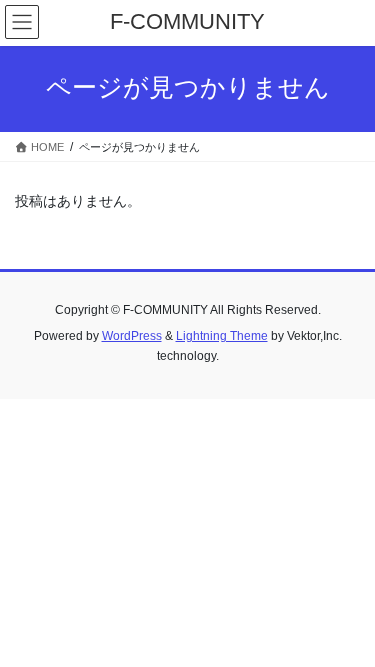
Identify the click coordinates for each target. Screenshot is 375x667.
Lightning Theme (222, 336)
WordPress (132, 336)
